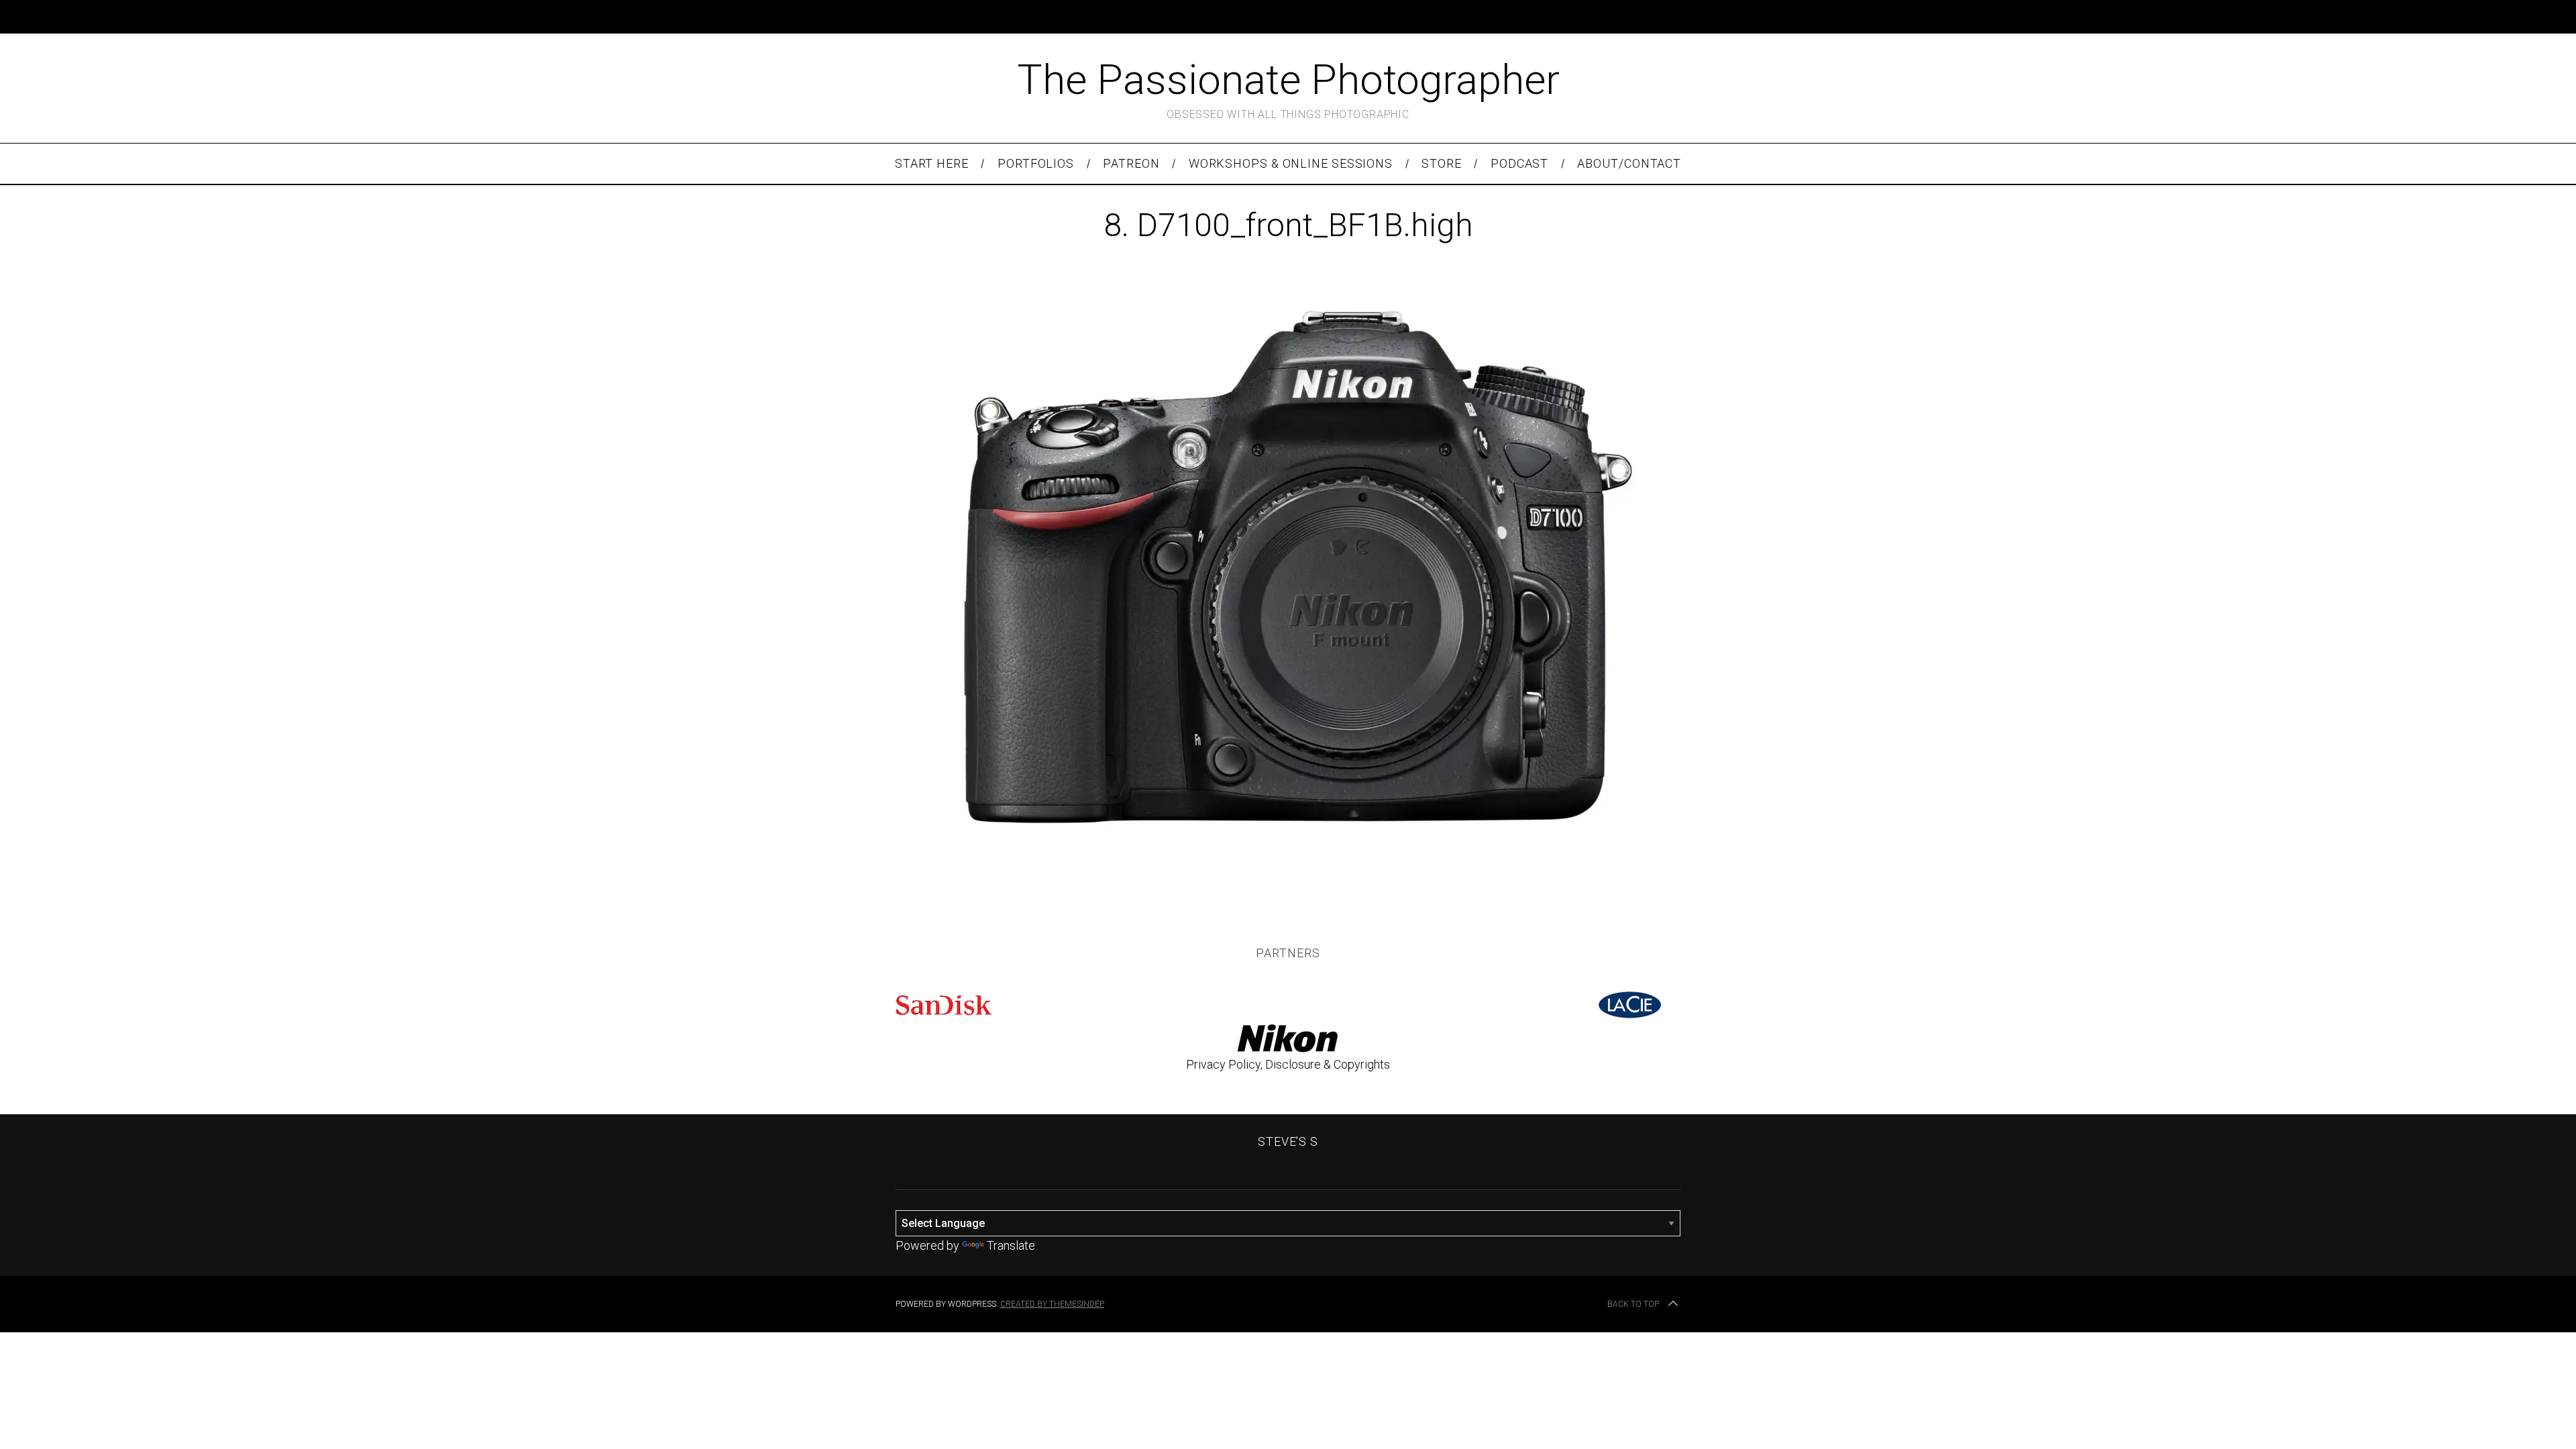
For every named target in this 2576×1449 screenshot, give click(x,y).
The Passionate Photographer (1288, 79)
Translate (1011, 1245)
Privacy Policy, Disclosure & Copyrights (1288, 1064)
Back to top (1633, 1304)
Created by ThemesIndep (1052, 1304)
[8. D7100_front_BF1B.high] (1288, 875)
